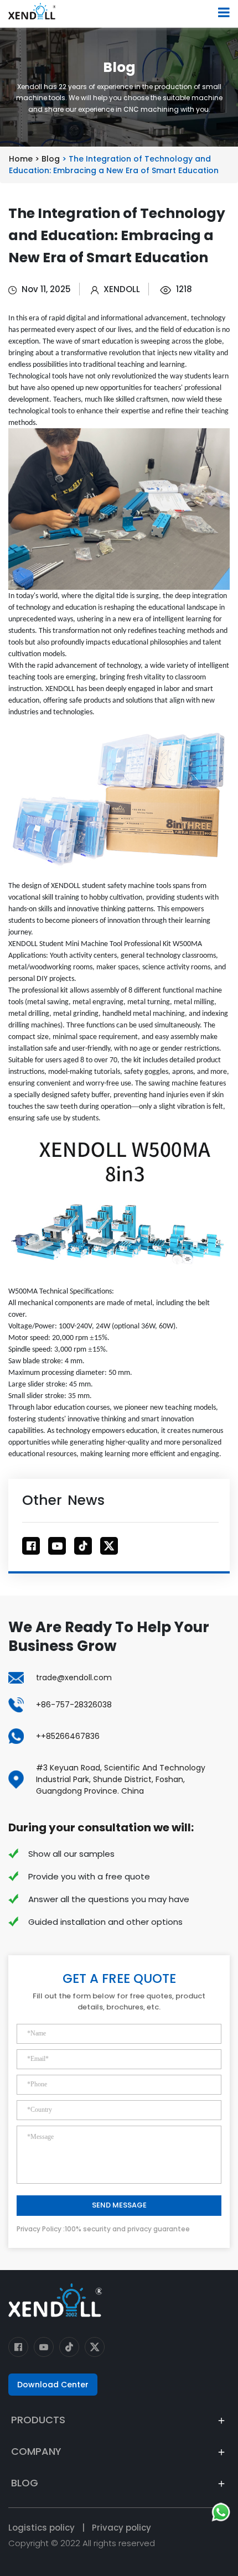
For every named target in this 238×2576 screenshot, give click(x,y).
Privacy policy (121, 2528)
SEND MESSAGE (119, 2205)
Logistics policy (42, 2528)
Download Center (53, 2385)
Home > (25, 159)
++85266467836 (68, 1736)
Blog (52, 159)
